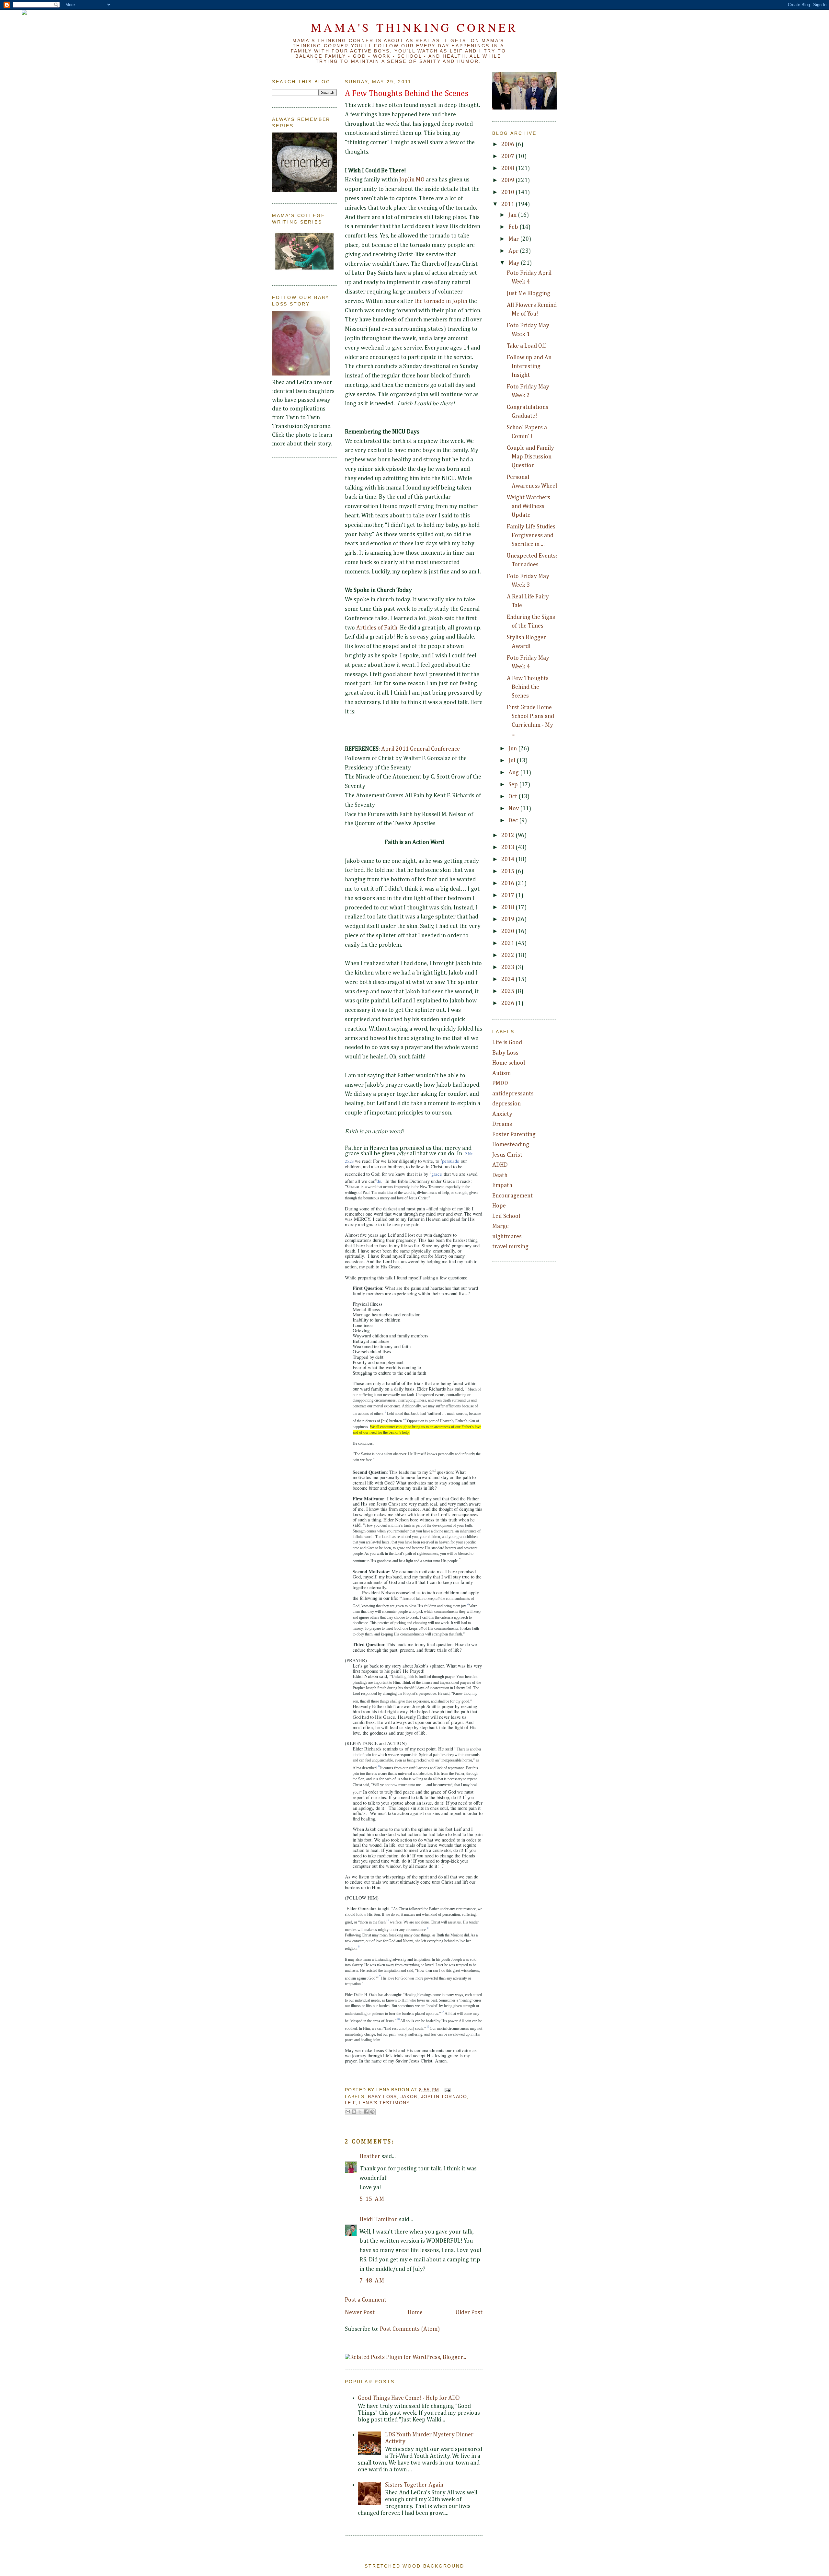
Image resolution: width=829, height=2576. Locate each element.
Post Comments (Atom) (410, 2329)
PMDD (500, 1083)
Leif (350, 2103)
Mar (514, 239)
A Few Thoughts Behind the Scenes (407, 94)
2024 (508, 979)
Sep (514, 785)
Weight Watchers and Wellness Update (528, 506)
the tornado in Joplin (441, 301)
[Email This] (348, 2112)
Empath (502, 1185)
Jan (513, 215)
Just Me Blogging (528, 294)
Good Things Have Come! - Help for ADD (409, 2398)
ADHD (500, 1165)
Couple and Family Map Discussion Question (530, 457)
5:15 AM (372, 2199)
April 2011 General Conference (420, 749)
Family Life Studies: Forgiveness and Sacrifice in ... (532, 536)
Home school (509, 1063)
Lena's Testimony (384, 2103)
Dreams (502, 1124)
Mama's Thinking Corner (414, 27)
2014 (508, 860)
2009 (508, 180)
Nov (514, 809)
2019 (508, 919)
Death (500, 1175)
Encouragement (512, 1196)
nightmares (507, 1237)
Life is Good (507, 1043)
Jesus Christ (507, 1155)
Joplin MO (412, 180)
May (515, 263)
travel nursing (510, 1247)
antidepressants (513, 1094)
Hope (499, 1206)
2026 (508, 1003)
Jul (512, 761)
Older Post (469, 2313)
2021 (508, 943)
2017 (508, 895)
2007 (508, 156)
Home (415, 2313)
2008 (508, 168)
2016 (508, 884)
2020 (508, 931)
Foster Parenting (514, 1135)
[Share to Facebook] (366, 2112)
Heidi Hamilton (379, 2220)
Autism (501, 1073)
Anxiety (502, 1114)
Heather (370, 2156)
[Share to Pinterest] (372, 2112)
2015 (508, 872)
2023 (508, 967)
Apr (514, 251)
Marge (500, 1226)
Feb (514, 227)
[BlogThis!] (354, 2112)
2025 (508, 991)
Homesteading (511, 1145)
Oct (513, 797)
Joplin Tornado (444, 2097)
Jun (513, 749)
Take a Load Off (526, 346)
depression (506, 1104)
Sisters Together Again (414, 2485)
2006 (508, 144)
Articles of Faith (377, 628)
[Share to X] (360, 2112)
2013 (508, 848)
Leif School (506, 1216)
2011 (508, 204)
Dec (514, 821)
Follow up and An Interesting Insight (529, 366)
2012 (508, 836)
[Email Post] (446, 2090)
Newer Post (360, 2313)
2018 (508, 907)
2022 (508, 955)
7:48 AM (372, 2281)
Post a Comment (366, 2300)
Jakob (409, 2097)
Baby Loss (382, 2097)
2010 (508, 192)
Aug (514, 773)
